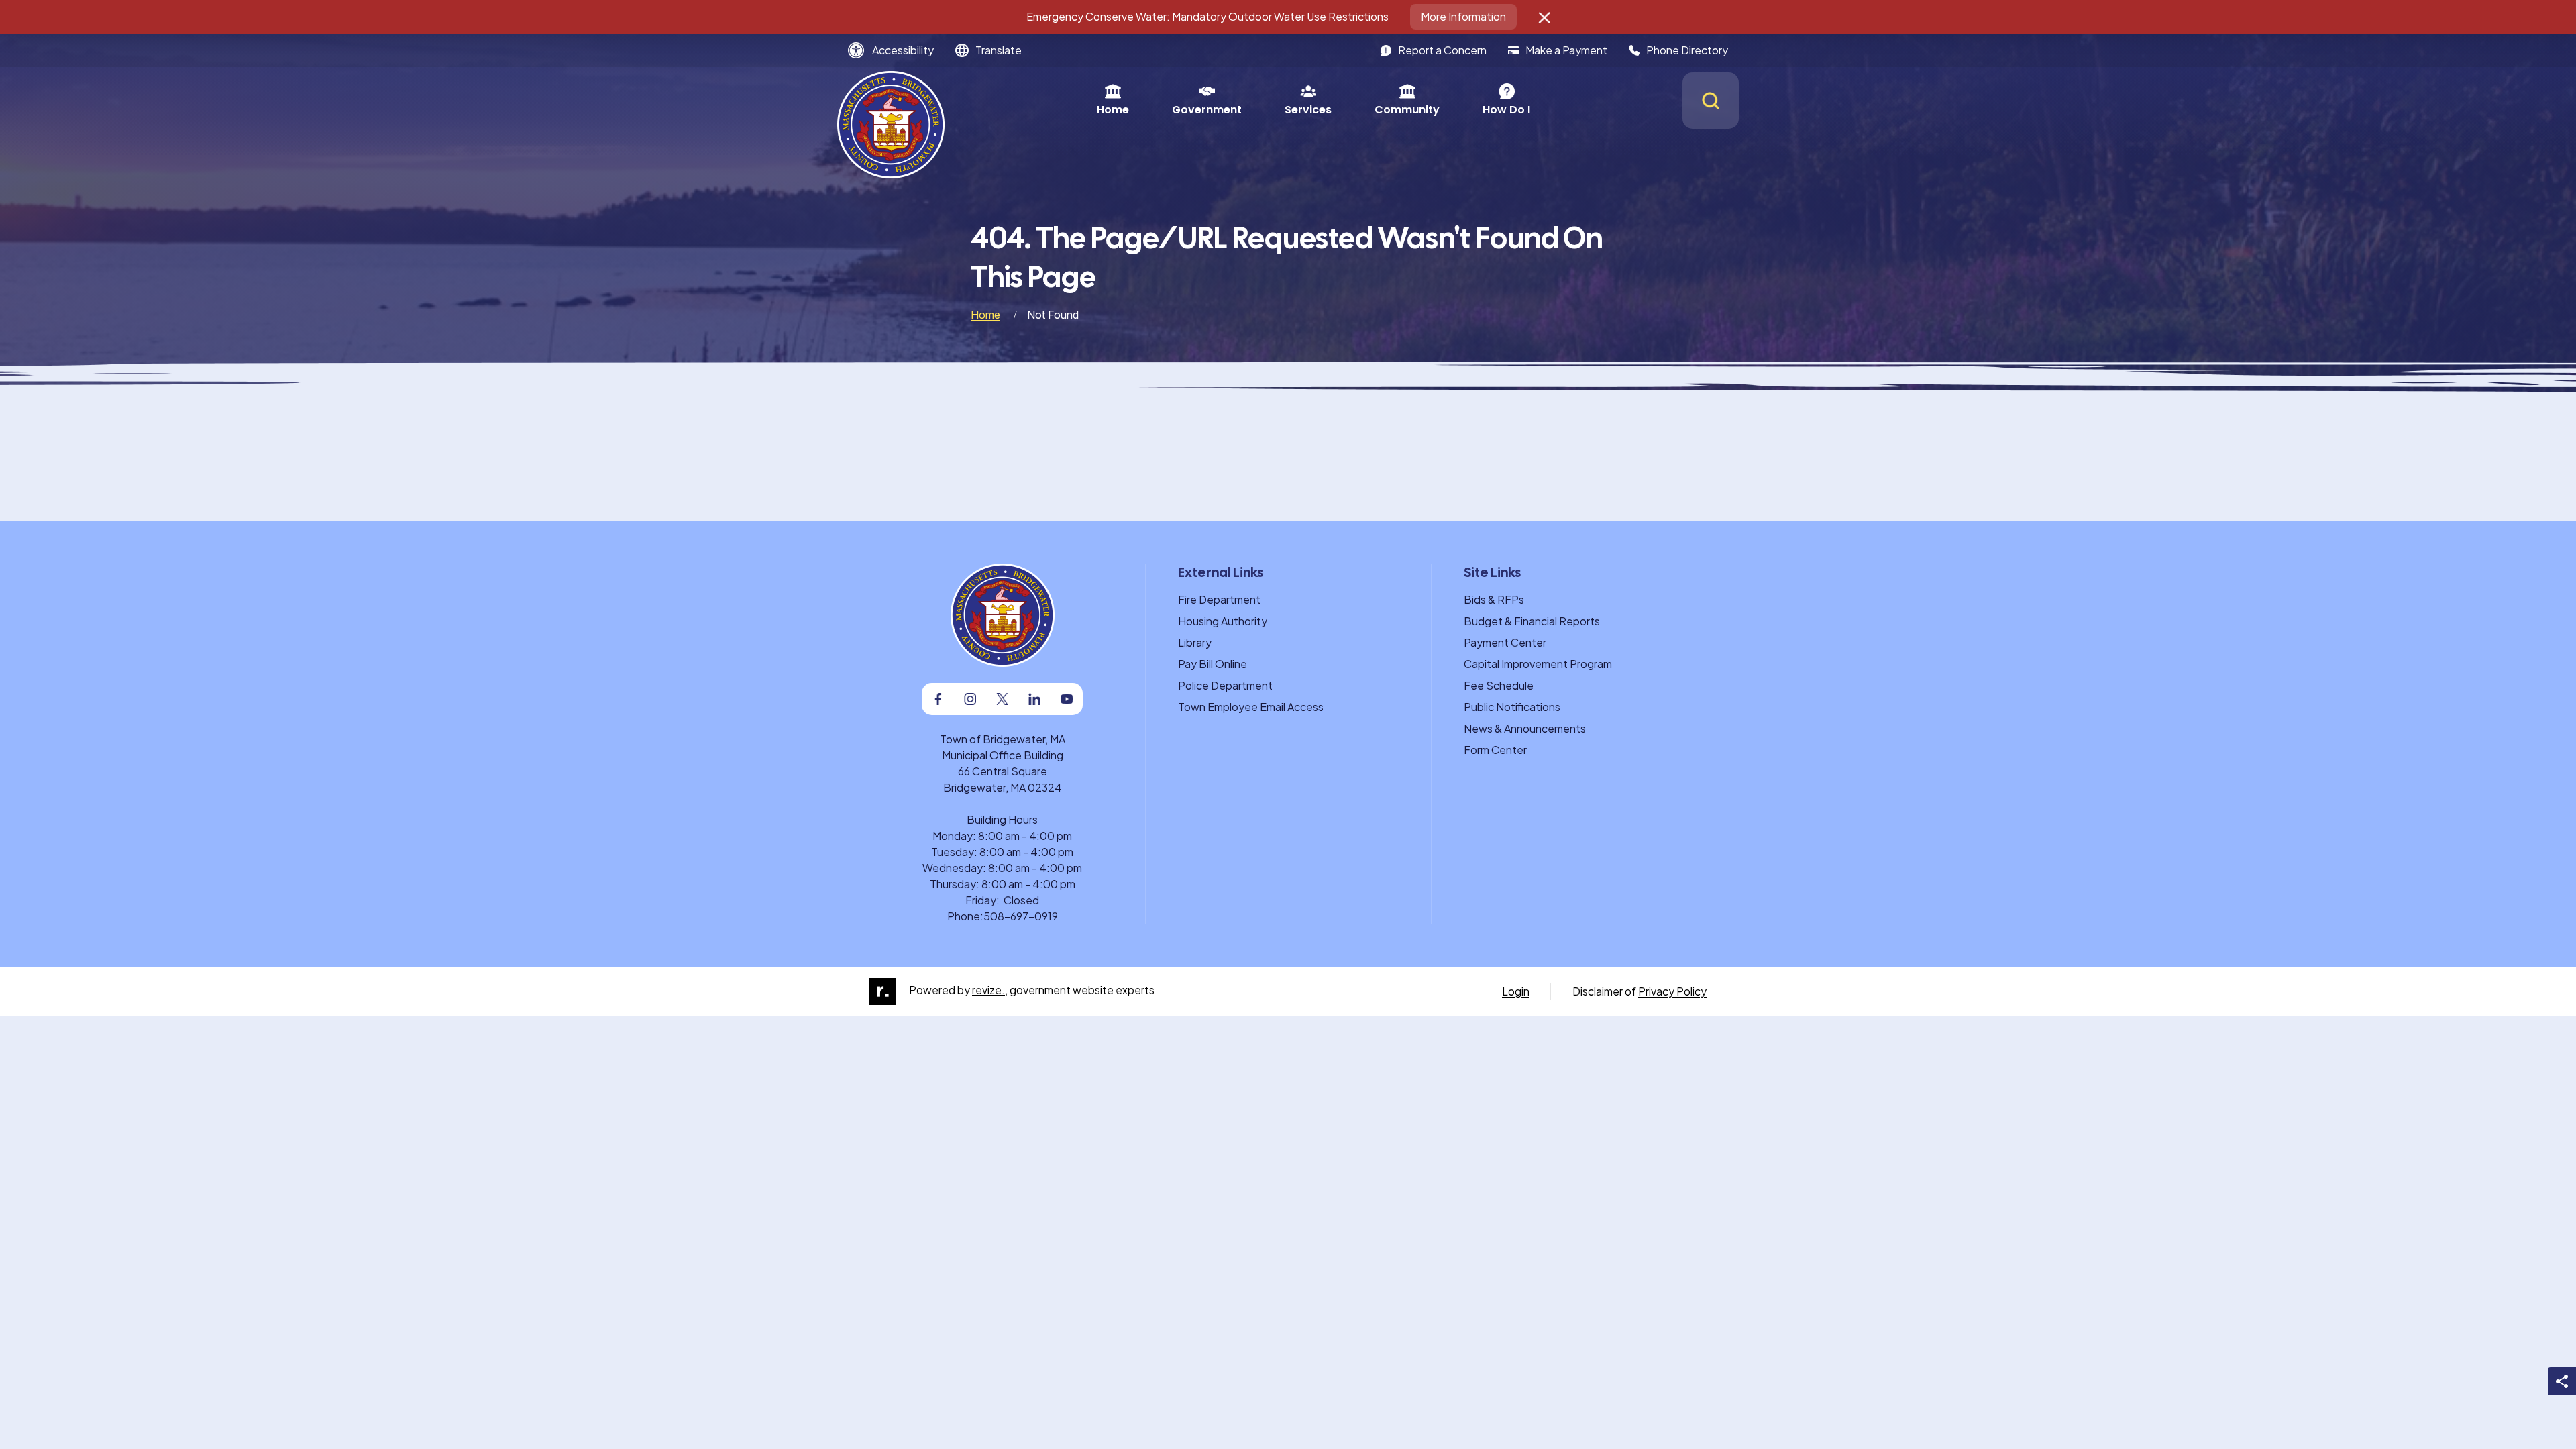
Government (1207, 110)
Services (1308, 110)
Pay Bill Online (1213, 664)
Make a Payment (1566, 50)
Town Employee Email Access (1251, 707)
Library (1195, 642)
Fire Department (1219, 599)
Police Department (1225, 685)
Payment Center (1505, 642)
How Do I (1506, 110)
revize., (990, 990)
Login (1516, 991)
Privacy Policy (1672, 991)
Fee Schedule (1499, 685)
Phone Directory (1687, 50)
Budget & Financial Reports (1532, 621)
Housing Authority (1223, 621)
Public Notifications (1512, 707)
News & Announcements (1525, 728)
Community (1407, 110)
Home (1113, 110)
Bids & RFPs (1494, 599)
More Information (1463, 16)
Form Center (1495, 750)
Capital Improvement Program (1538, 664)
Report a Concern (1442, 50)
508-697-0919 (1021, 916)
